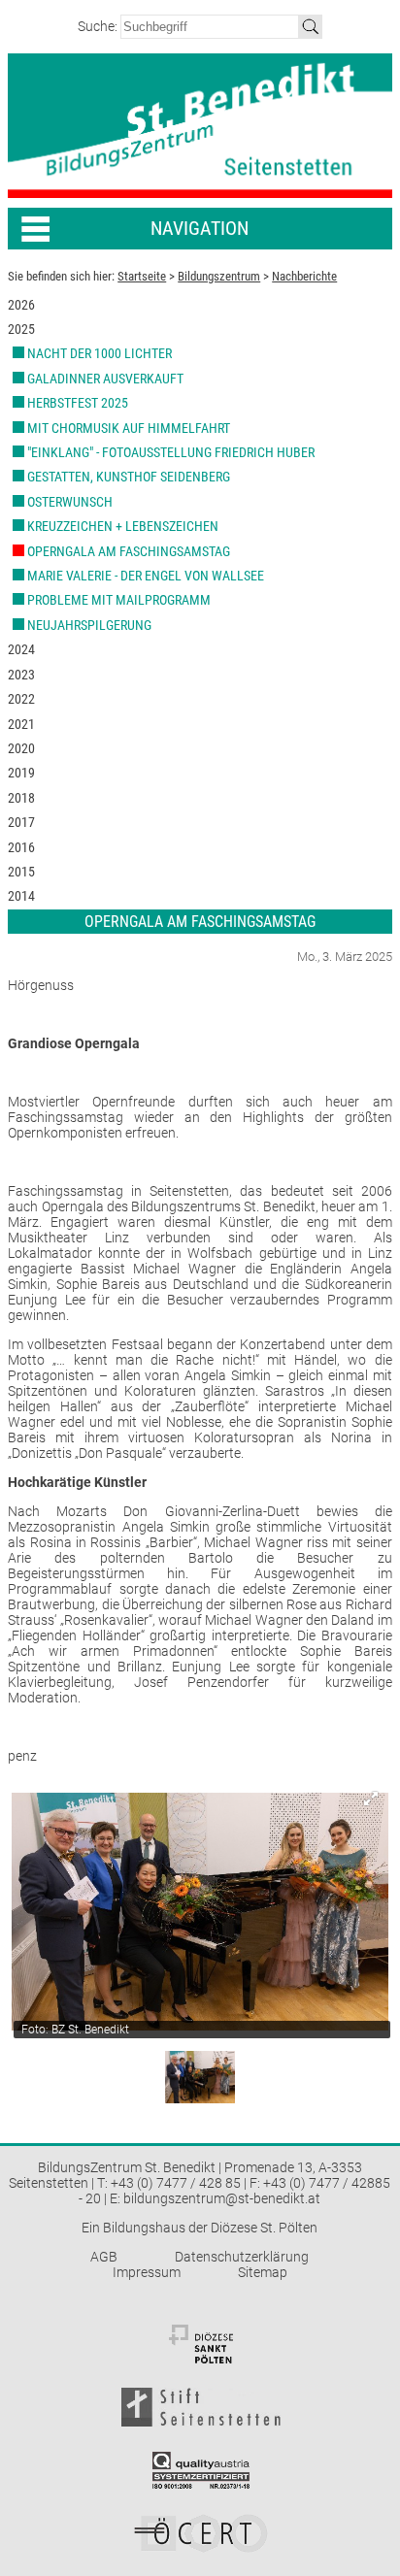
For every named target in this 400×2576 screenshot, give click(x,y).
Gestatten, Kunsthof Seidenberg (129, 477)
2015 (21, 872)
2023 (21, 675)
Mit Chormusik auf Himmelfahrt (129, 428)
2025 (21, 329)
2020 (21, 748)
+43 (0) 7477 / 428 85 (176, 2183)
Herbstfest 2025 (78, 403)
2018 (21, 798)
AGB (104, 2257)
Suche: (99, 26)
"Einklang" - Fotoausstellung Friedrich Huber (171, 452)
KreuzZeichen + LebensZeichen (123, 526)
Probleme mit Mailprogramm (119, 600)
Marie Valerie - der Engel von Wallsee (146, 576)
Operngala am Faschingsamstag (129, 551)
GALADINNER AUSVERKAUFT (105, 379)
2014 (21, 896)
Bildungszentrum (219, 276)
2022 (21, 699)
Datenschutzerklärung (242, 2257)
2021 (21, 724)
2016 (21, 847)
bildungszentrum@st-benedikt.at (222, 2198)
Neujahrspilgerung (89, 625)
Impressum (147, 2272)
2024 (21, 649)
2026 (21, 305)
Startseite (142, 276)
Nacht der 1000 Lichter (100, 353)
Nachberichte (304, 276)
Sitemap (263, 2272)
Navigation (200, 229)
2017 (21, 822)
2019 (21, 773)
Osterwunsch (70, 502)
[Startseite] (200, 126)
